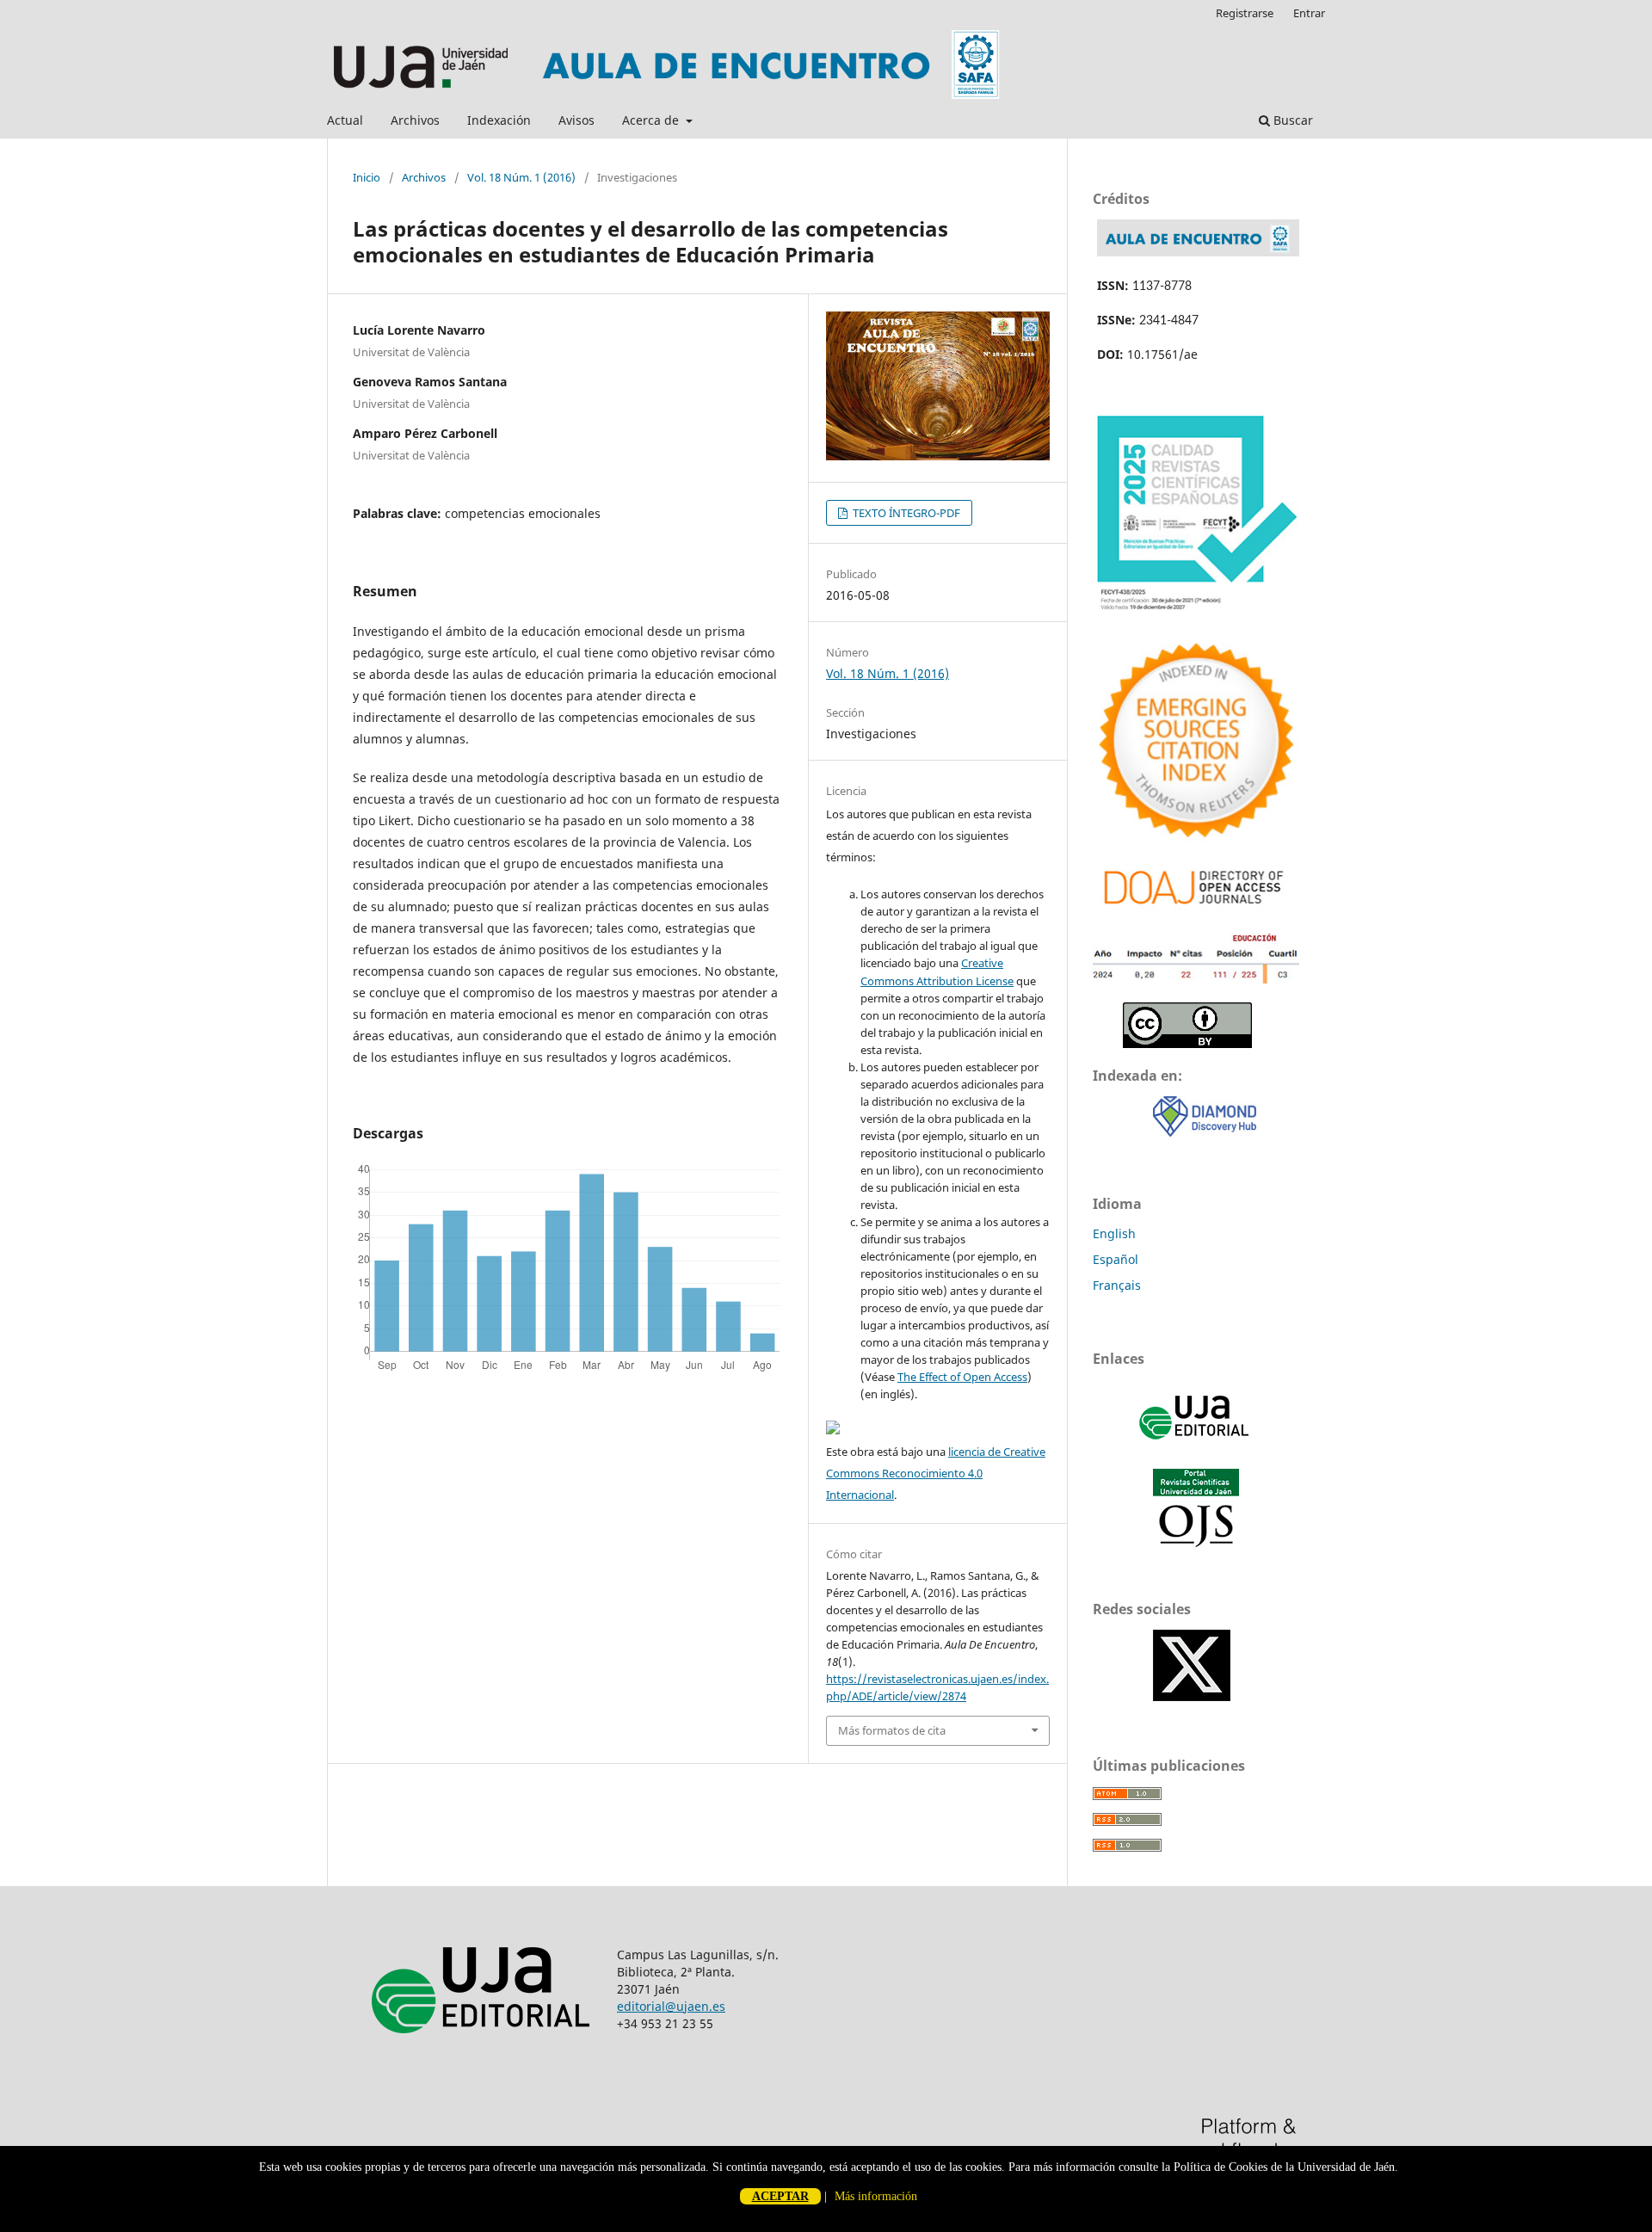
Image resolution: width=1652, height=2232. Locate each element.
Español (1116, 1259)
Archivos (415, 120)
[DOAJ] (1196, 909)
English (1114, 1233)
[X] (1192, 1696)
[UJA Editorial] (1196, 1448)
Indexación (499, 120)
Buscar (1291, 120)
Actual (345, 120)
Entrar (1309, 13)
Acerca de (652, 120)
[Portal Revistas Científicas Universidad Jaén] (1196, 1543)
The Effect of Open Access (962, 1377)
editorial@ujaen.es (671, 2006)
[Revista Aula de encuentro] (1198, 252)
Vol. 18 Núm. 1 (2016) (521, 177)
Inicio (367, 177)
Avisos (576, 120)
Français (1117, 1285)
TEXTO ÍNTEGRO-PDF (905, 513)
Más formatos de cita (892, 1730)
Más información (876, 2196)
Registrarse (1245, 13)
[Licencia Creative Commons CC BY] (1187, 1043)
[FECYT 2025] (1196, 613)
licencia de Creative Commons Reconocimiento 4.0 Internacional (936, 1473)
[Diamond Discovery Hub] (1205, 1132)
